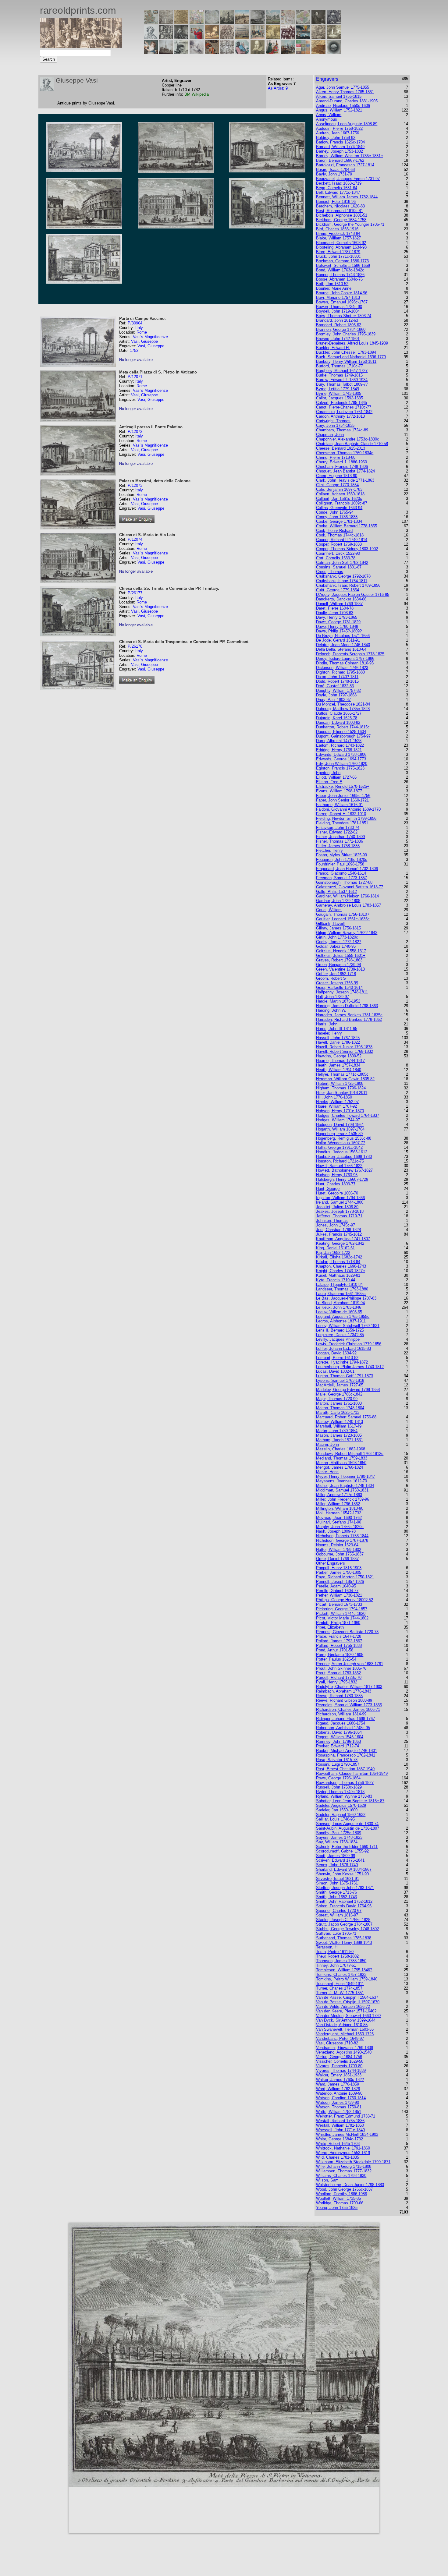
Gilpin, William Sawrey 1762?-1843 (347, 933)
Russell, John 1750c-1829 (339, 1787)
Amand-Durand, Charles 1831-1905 (347, 101)
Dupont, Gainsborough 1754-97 (343, 736)
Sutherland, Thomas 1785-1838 (344, 1938)
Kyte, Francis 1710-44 (336, 1280)
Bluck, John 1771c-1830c (338, 256)
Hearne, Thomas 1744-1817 (340, 1061)
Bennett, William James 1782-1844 (347, 197)
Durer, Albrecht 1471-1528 (339, 741)
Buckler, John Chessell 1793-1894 (346, 352)
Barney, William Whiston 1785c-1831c (349, 156)
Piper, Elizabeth (330, 1627)
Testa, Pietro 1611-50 (335, 1952)
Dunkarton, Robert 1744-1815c (343, 727)
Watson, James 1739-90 (338, 2102)
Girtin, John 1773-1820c (337, 937)
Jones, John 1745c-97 (336, 1225)
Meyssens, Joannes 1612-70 (341, 1481)
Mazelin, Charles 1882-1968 (341, 1449)
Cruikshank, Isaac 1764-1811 (342, 581)
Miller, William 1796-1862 (338, 1504)
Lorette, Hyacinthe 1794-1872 (342, 1362)
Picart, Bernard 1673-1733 (339, 1604)
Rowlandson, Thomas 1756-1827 (345, 1783)
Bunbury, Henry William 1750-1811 (346, 361)
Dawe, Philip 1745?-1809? (339, 631)
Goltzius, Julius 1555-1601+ (341, 955)
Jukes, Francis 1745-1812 (339, 1234)
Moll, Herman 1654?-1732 (339, 1513)
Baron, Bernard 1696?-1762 (340, 160)
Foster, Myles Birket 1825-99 (341, 855)
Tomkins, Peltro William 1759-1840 (347, 1979)
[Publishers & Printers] (166, 37)
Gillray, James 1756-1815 (338, 928)
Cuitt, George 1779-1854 (338, 590)
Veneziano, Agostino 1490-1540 (344, 2052)
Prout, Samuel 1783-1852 (338, 1673)
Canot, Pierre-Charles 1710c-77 (344, 407)
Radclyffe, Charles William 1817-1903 (349, 1687)
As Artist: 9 (278, 88)
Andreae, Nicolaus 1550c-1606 (343, 106)
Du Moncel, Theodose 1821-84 (343, 704)
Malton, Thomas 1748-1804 (340, 1408)
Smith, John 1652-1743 (336, 1897)
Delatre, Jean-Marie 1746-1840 (343, 645)
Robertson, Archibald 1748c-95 (343, 1728)
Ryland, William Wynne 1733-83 (344, 1796)
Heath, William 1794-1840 (339, 1070)
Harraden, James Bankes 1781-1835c (349, 1015)
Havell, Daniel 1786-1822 (338, 1042)
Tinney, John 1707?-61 (336, 1965)
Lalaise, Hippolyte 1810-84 (339, 1284)
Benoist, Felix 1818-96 (336, 202)
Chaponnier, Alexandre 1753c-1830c (348, 439)
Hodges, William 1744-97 (338, 1120)
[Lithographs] (181, 53)
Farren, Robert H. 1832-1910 (341, 814)
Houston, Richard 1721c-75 (340, 1161)
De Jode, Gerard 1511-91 (338, 640)
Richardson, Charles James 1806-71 (348, 1709)
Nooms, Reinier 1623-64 (337, 1545)
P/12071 (135, 377)
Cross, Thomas (330, 572)
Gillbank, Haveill (330, 924)
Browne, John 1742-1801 (338, 339)
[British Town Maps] (197, 22)
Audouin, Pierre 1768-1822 (339, 128)
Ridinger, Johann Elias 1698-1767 (345, 1719)
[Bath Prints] (258, 22)
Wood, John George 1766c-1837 (344, 2189)
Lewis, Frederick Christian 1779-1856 (349, 1344)
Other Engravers (331, 1563)
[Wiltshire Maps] (288, 22)
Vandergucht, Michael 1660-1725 (345, 2034)
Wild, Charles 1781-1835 (338, 2157)
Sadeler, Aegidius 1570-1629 (341, 1805)
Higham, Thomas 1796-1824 (341, 1088)
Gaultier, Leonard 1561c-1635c (343, 919)
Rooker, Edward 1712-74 (338, 1746)
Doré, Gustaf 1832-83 (335, 686)
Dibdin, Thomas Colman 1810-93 (345, 663)
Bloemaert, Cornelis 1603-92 (341, 243)
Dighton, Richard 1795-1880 (340, 672)
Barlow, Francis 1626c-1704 (340, 142)
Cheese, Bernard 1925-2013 (341, 448)
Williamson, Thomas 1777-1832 (344, 2171)
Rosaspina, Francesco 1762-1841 (346, 1755)
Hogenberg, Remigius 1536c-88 (344, 1138)
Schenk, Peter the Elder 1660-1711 (347, 1847)
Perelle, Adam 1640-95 (336, 1586)
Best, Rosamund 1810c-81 (340, 211)
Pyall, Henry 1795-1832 (337, 1682)
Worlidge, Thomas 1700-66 (340, 2203)
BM (188, 94)
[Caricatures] (197, 37)
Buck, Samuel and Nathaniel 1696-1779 (351, 357)
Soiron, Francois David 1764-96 (344, 1906)
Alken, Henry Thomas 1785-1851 (345, 92)
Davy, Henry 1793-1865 (337, 617)
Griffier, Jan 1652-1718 (336, 974)
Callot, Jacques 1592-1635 (340, 398)
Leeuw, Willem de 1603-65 (339, 1312)
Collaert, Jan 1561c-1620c (339, 499)
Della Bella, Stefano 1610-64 (341, 649)
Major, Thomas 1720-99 (337, 1399)
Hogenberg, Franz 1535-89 (339, 1134)
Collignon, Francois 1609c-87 (342, 503)
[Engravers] (151, 37)
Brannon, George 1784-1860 (341, 329)
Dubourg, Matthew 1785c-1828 (343, 709)
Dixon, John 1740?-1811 (337, 677)
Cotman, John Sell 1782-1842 (342, 563)
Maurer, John (327, 1444)
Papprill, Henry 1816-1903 (339, 1568)
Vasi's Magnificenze (150, 337)
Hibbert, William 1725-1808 (340, 1083)
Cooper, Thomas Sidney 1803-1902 (347, 549)
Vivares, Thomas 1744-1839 (341, 2070)
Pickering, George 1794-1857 (342, 1609)
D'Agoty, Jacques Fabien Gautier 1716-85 (353, 594)
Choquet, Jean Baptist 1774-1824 (345, 471)
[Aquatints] (166, 53)
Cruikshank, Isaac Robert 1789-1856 (348, 585)
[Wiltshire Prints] (273, 22)
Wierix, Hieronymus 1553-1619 (343, 2153)
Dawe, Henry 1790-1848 (337, 626)
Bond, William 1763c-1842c (340, 270)
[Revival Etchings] (197, 53)
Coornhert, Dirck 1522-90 (338, 553)
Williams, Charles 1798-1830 (341, 2176)
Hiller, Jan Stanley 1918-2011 (342, 1093)
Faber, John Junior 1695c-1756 (343, 796)
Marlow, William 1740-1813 (340, 1422)
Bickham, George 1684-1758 (341, 220)
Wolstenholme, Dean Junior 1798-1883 (350, 2185)
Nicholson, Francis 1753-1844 (342, 1536)
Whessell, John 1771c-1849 (340, 2130)
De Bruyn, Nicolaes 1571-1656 (343, 636)
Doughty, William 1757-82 (338, 690)
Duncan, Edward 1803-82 (338, 722)
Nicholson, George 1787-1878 (342, 1540)
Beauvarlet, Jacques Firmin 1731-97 (348, 179)
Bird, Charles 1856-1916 (337, 229)
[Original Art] (273, 37)
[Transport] (258, 37)
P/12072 (135, 432)
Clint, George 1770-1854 (337, 485)
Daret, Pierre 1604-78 (335, 608)
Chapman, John (330, 435)
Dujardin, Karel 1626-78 (337, 718)
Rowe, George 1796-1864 (338, 1778)
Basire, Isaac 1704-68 (335, 170)
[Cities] (242, 22)
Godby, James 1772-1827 (339, 942)
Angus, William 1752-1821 (339, 110)
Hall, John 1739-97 (332, 997)
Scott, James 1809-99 (336, 1856)
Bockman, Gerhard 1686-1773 (342, 261)
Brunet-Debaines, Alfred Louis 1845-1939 (352, 343)
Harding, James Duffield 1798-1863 (347, 1006)
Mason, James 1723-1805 (339, 1435)
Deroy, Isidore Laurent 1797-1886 (345, 658)
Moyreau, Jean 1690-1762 (339, 1518)
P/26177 (135, 593)
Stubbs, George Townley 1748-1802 (347, 1929)
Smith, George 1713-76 (336, 1892)
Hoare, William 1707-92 (336, 1106)
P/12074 (135, 539)
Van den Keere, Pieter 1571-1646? (346, 2011)
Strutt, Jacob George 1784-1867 (344, 1924)
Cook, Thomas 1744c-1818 (340, 535)
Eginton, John (328, 773)
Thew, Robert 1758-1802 (337, 1956)
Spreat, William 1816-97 (337, 1915)
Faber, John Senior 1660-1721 (342, 800)
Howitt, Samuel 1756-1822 (339, 1166)
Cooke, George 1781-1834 (339, 521)
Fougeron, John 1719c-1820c (342, 860)
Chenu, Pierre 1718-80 (336, 457)
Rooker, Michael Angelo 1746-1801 (347, 1751)
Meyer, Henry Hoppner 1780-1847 (345, 1476)
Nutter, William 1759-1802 (339, 1550)
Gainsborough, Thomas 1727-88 (344, 882)
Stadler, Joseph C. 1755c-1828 (343, 1920)
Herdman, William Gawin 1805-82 (345, 1079)
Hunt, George (328, 1189)
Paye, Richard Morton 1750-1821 (345, 1577)
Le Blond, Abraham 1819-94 (340, 1303)
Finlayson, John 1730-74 (338, 828)
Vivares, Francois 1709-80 (339, 2066)
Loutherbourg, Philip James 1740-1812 (350, 1367)
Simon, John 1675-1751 (337, 1883)
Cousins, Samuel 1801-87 (339, 567)
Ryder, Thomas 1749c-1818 (340, 1792)
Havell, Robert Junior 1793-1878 (344, 1047)
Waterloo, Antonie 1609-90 (339, 2093)
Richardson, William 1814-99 (341, 1714)
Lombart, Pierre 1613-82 (337, 1358)
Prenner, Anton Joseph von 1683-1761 (350, 1664)
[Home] (81, 46)
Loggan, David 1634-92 (336, 1353)
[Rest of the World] (212, 22)
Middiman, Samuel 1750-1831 (342, 1490)
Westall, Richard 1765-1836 (340, 2121)
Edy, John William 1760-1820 (342, 764)
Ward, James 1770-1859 (338, 2084)
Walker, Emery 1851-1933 (339, 2075)
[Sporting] (242, 37)
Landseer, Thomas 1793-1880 (342, 1289)
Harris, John (327, 1024)
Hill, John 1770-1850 (334, 1097)
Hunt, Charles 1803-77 (336, 1184)
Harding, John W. (331, 1010)
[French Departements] (303, 22)
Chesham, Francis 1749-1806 (342, 467)
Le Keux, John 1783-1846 (339, 1307)
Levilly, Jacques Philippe (338, 1339)
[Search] (334, 53)
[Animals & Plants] (212, 37)
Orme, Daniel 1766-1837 (337, 1559)
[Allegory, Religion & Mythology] (227, 53)
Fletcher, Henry (329, 850)
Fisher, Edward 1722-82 (337, 832)
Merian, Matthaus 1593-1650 (341, 1463)
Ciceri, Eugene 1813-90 (337, 476)
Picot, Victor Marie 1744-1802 (342, 1618)
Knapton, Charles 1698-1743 (341, 1266)
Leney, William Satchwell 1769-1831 (348, 1326)
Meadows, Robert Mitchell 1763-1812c (350, 1454)
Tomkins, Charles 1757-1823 (341, 1974)
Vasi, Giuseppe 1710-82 (337, 2043)
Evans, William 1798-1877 (339, 791)
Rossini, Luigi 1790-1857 (338, 1764)
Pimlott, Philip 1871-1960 (338, 1623)
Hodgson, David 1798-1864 (340, 1125)
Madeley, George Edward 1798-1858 (348, 1390)
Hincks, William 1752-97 (337, 1102)
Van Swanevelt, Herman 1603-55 (345, 2029)
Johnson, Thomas (332, 1221)
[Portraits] (227, 37)
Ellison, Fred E (329, 782)
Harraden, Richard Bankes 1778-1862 (349, 1019)
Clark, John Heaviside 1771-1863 (345, 480)
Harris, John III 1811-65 (337, 1029)
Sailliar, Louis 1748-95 (335, 1819)
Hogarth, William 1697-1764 (340, 1129)
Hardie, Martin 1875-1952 (338, 1001)
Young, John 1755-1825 (337, 2208)
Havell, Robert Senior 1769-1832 (345, 1051)
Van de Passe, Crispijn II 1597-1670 (348, 2002)
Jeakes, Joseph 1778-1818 (340, 1211)
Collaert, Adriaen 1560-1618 (340, 494)
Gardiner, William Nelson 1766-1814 (347, 896)
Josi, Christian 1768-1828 (338, 1230)
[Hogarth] (181, 37)
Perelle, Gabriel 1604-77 (337, 1591)
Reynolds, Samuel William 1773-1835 (349, 1705)
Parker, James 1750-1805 (339, 1572)
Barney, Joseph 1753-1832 (340, 151)
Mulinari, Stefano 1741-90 (339, 1522)
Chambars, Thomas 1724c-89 (342, 430)
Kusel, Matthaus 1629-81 (338, 1275)
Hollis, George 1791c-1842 (339, 1147)
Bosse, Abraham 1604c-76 (339, 279)
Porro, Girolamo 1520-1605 (340, 1655)
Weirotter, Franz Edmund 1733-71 (346, 2116)
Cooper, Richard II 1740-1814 (342, 540)
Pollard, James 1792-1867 (339, 1641)
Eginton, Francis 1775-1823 (340, 768)
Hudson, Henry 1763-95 (337, 1175)
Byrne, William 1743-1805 (339, 393)
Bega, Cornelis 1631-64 (337, 188)
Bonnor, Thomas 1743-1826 (340, 275)
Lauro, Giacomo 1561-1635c (341, 1294)
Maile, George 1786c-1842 (339, 1394)
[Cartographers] (334, 22)
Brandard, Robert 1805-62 (339, 325)
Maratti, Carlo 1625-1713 (338, 1412)
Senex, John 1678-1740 (337, 1865)
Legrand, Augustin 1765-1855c (343, 1316)
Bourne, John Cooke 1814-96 (342, 293)
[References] (318, 53)
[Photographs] (288, 37)
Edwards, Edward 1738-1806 (341, 754)
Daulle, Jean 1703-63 (335, 613)
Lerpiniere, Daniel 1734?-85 (340, 1335)
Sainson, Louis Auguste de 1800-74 (347, 1824)
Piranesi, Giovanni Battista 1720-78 (347, 1632)
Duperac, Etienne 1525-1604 (341, 732)
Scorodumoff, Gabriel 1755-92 (342, 1851)
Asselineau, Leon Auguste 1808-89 (347, 124)
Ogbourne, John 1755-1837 (340, 1554)
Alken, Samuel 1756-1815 (339, 96)
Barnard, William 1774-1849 (340, 147)
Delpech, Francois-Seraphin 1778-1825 (350, 654)
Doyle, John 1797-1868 (336, 695)
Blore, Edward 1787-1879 (338, 252)
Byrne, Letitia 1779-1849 (338, 389)
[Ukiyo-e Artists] (212, 53)
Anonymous (327, 119)
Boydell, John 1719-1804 (338, 311)
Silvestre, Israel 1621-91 (338, 1879)
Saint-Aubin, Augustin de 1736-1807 (348, 1828)
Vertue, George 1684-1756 (339, 2057)
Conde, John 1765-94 (335, 512)
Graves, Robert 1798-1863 (339, 960)
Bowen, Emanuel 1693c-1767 (342, 302)
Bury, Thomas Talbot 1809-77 (342, 384)
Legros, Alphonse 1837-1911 (341, 1321)
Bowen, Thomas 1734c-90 (339, 307)
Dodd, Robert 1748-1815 (337, 681)
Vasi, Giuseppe (144, 341)
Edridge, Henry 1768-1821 (339, 750)
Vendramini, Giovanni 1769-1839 (345, 2048)
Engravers (327, 79)
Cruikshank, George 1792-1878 (343, 576)
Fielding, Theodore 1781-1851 (342, 823)
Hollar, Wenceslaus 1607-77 (341, 1143)
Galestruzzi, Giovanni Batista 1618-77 (350, 887)
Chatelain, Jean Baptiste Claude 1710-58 (352, 444)
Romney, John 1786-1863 (338, 1741)
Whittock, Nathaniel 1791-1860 (343, 2148)
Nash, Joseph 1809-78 (336, 1531)
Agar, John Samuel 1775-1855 (343, 87)
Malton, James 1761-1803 (339, 1403)
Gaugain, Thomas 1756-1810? (343, 914)
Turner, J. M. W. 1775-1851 (340, 1993)
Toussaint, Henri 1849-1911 (340, 1984)
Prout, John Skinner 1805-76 (341, 1668)
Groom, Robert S (331, 978)
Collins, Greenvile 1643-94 (339, 508)
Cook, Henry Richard (334, 531)
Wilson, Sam (327, 2180)
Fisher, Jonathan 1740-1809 (340, 837)
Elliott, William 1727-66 (336, 777)
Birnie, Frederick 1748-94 (338, 234)
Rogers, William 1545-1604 (340, 1737)
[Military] (288, 53)
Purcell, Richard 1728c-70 (339, 1677)
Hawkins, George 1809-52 (339, 1056)
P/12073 (135, 485)
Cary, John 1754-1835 (335, 425)
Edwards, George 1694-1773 (341, 759)
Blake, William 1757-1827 (338, 238)
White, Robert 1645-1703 (338, 2144)
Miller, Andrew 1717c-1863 (339, 1495)
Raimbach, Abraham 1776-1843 (344, 1691)
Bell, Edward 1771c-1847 (338, 192)
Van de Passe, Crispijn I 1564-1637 (347, 1997)
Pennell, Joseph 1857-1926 (340, 1582)
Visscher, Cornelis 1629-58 (340, 2061)
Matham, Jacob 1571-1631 (340, 1440)
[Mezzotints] (334, 37)
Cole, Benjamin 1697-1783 (339, 489)
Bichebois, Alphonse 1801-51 (342, 215)
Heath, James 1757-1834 (338, 1065)
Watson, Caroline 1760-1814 (341, 2098)
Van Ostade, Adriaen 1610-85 (342, 2025)
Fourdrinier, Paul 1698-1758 (340, 864)
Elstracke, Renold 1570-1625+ (343, 786)
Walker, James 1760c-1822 (340, 2080)
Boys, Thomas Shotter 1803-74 (344, 316)
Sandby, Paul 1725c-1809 (339, 1833)
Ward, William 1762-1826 (338, 2089)
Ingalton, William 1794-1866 (340, 1198)
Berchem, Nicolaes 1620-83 (340, 206)
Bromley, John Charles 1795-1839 (346, 334)
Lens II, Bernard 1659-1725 (340, 1330)
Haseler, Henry (329, 1033)
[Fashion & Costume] (273, 53)
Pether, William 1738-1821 (339, 1595)
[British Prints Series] (166, 22)
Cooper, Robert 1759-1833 (339, 544)
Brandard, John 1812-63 (337, 320)
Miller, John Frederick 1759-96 (343, 1499)
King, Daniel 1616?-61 (335, 1248)
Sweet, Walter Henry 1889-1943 (344, 1943)
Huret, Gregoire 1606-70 (337, 1193)
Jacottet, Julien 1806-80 (337, 1207)
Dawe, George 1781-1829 (338, 622)
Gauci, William (329, 910)
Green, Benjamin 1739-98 (338, 965)
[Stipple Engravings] (151, 53)
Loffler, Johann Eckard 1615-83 (343, 1348)
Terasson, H (327, 1947)
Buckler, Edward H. (333, 348)
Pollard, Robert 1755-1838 (339, 1645)
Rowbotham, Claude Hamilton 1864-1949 (352, 1773)
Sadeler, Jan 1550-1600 (337, 1810)
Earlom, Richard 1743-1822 (340, 745)
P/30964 (135, 323)
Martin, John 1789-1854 (337, 1431)
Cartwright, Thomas (333, 421)
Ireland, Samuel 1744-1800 (340, 1202)
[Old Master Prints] (318, 37)
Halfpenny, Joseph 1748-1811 (342, 992)
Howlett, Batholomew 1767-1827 (344, 1170)
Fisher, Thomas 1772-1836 (340, 841)
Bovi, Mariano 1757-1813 (338, 297)
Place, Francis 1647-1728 (339, 1636)
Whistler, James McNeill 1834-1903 (347, 2134)
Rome (142, 332)
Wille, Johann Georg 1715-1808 (344, 2166)
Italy (139, 328)
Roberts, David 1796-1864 (339, 1732)
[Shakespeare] (258, 53)
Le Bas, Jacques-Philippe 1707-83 (346, 1298)
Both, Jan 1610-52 (332, 284)
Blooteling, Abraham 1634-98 (341, 247)
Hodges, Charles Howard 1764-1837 (348, 1115)
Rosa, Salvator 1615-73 (337, 1760)
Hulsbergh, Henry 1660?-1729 (342, 1179)
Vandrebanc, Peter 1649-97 (340, 2038)
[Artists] (318, 22)
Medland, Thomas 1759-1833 (342, 1458)
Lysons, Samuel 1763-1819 (340, 1380)
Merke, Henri (327, 1472)
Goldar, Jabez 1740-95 (336, 946)
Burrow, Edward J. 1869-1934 (342, 380)
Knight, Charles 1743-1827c (340, 1271)
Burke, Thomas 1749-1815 (339, 375)
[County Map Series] (181, 22)
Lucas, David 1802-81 (335, 1371)
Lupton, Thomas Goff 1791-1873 (345, 1376)
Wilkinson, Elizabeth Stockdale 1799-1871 (353, 2162)
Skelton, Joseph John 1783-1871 (345, 1888)
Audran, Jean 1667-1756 (338, 133)
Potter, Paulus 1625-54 (336, 1659)
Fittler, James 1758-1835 (338, 846)
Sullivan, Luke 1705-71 (336, 1933)
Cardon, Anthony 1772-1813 (340, 416)
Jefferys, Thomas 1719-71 (339, 1216)
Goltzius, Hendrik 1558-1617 (341, 951)
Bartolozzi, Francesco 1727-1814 (345, 165)
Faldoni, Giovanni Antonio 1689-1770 (348, 809)
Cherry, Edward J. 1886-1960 (341, 462)
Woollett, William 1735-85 (338, 2198)
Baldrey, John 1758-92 (336, 138)
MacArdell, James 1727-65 (340, 1385)
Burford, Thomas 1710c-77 (340, 366)
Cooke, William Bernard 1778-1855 (347, 526)
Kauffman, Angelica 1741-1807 (343, 1239)
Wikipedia (200, 94)
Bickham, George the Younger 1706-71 (350, 224)
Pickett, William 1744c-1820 (341, 1614)
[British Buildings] (227, 22)
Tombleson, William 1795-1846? (344, 1970)
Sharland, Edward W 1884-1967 (344, 1869)
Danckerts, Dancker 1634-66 (341, 599)
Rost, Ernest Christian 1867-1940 (345, 1769)
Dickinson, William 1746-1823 (342, 668)
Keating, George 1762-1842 (340, 1243)
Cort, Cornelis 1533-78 (336, 558)
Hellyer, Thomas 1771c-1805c (342, 1074)
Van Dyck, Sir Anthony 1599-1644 (346, 2020)
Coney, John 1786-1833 (337, 517)
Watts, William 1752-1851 (339, 2112)
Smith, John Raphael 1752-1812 (344, 1901)
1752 (134, 350)
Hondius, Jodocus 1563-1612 (342, 1152)
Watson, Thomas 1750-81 (339, 2107)
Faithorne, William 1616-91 (340, 805)
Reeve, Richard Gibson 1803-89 (344, 1700)
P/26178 (135, 646)
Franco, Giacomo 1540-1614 (341, 873)
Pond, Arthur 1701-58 (335, 1650)
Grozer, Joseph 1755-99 (337, 983)
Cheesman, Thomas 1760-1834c (345, 453)
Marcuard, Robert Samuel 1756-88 (346, 1417)
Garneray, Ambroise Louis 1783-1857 (348, 905)
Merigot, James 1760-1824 (340, 1467)
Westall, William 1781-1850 (340, 2125)
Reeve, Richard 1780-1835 (339, 1696)
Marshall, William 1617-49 (339, 1426)
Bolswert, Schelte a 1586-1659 (343, 265)
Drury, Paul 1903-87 (333, 700)
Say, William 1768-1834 (337, 1842)
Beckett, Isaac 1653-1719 (339, 183)
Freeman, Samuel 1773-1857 (341, 878)
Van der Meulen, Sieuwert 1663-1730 (348, 2016)
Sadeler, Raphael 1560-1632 (341, 1815)
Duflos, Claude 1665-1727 (339, 713)
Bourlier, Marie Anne (334, 288)
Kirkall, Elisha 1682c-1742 (339, 1257)
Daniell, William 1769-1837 (339, 604)
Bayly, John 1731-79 (334, 174)
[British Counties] (151, 22)
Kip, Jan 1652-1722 (333, 1253)
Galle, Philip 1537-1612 (336, 892)
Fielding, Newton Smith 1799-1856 (346, 818)
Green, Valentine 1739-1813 (340, 969)
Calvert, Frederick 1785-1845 (341, 403)
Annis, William (329, 115)
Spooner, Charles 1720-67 (339, 1911)
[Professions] (242, 53)
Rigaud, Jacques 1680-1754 (341, 1723)
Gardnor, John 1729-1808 (338, 901)
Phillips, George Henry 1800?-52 (345, 1600)
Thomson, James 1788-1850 (341, 1961)
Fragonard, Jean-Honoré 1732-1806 (347, 869)
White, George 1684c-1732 (340, 2139)
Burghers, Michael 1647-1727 (342, 371)
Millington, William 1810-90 (340, 1508)
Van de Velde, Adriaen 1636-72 (343, 2006)
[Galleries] (303, 37)
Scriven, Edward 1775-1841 (340, 1860)
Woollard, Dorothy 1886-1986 (341, 2194)
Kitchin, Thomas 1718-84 (338, 1262)
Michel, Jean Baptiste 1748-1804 (345, 1486)
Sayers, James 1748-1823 (339, 1837)
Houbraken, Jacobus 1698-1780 (344, 1157)
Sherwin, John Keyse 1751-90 (342, 1874)
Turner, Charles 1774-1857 (339, 1988)
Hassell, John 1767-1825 (338, 1038)
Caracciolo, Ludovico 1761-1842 (344, 412)
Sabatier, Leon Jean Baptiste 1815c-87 (350, 1801)
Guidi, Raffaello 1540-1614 (339, 987)
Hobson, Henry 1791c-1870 (340, 1111)
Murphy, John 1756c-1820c (340, 1527)
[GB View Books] (303, 53)
